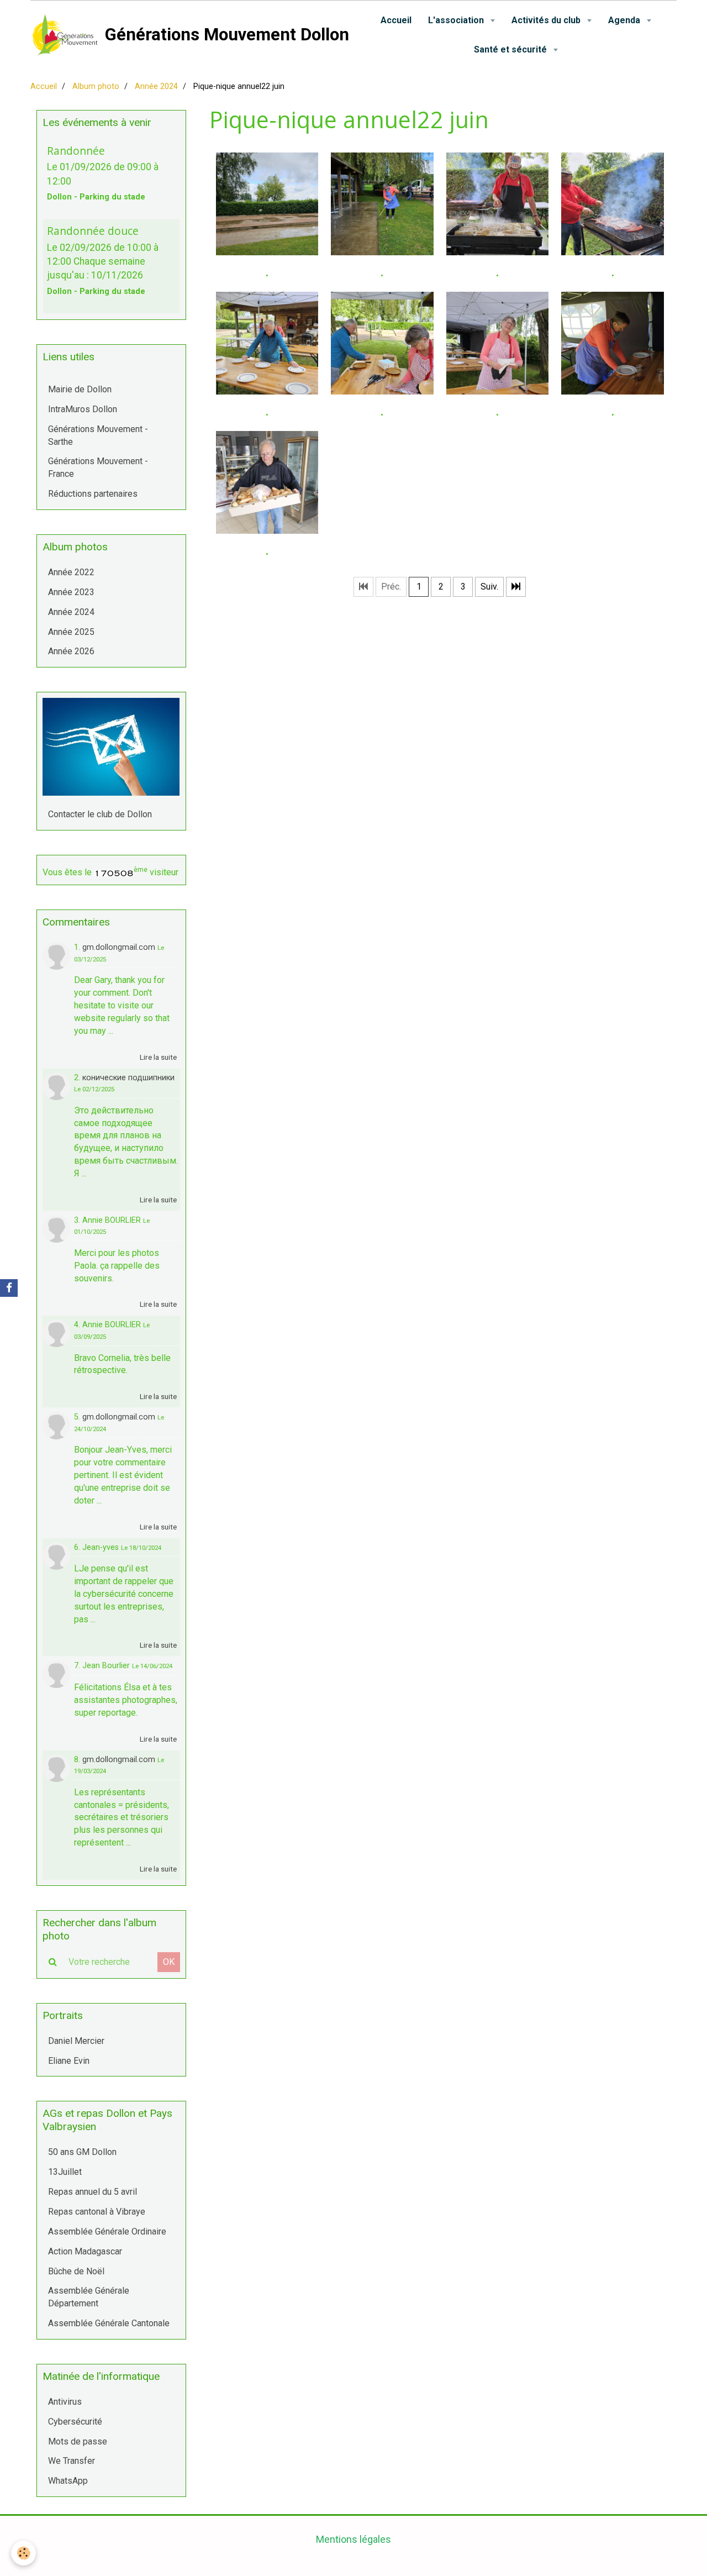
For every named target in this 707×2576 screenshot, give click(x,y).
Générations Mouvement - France (98, 467)
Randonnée (76, 150)
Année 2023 (71, 592)
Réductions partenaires (93, 494)
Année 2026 (71, 651)
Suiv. (489, 587)
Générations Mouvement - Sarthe (98, 435)
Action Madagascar (85, 2251)
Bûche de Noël (76, 2271)
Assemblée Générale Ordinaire (107, 2231)
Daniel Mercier (76, 2041)
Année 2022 (71, 572)
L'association (457, 20)
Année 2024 (156, 86)
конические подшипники (128, 1078)
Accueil (396, 20)
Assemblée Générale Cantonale (109, 2323)
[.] (267, 204)
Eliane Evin (69, 2061)
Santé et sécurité (511, 49)
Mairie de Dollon (80, 389)
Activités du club (547, 20)
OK (169, 1962)
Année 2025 (71, 632)
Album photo (96, 86)
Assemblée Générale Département (89, 2297)
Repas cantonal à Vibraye (97, 2212)
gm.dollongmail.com (119, 947)
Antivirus (65, 2402)
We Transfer (72, 2461)
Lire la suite (158, 1057)
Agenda (625, 20)
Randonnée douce (93, 231)
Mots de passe (78, 2441)
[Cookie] (23, 2553)
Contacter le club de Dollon (100, 814)
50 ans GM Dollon (82, 2152)
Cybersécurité (75, 2422)
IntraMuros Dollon (83, 409)
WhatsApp (68, 2481)
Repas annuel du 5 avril (93, 2192)
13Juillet (65, 2172)
